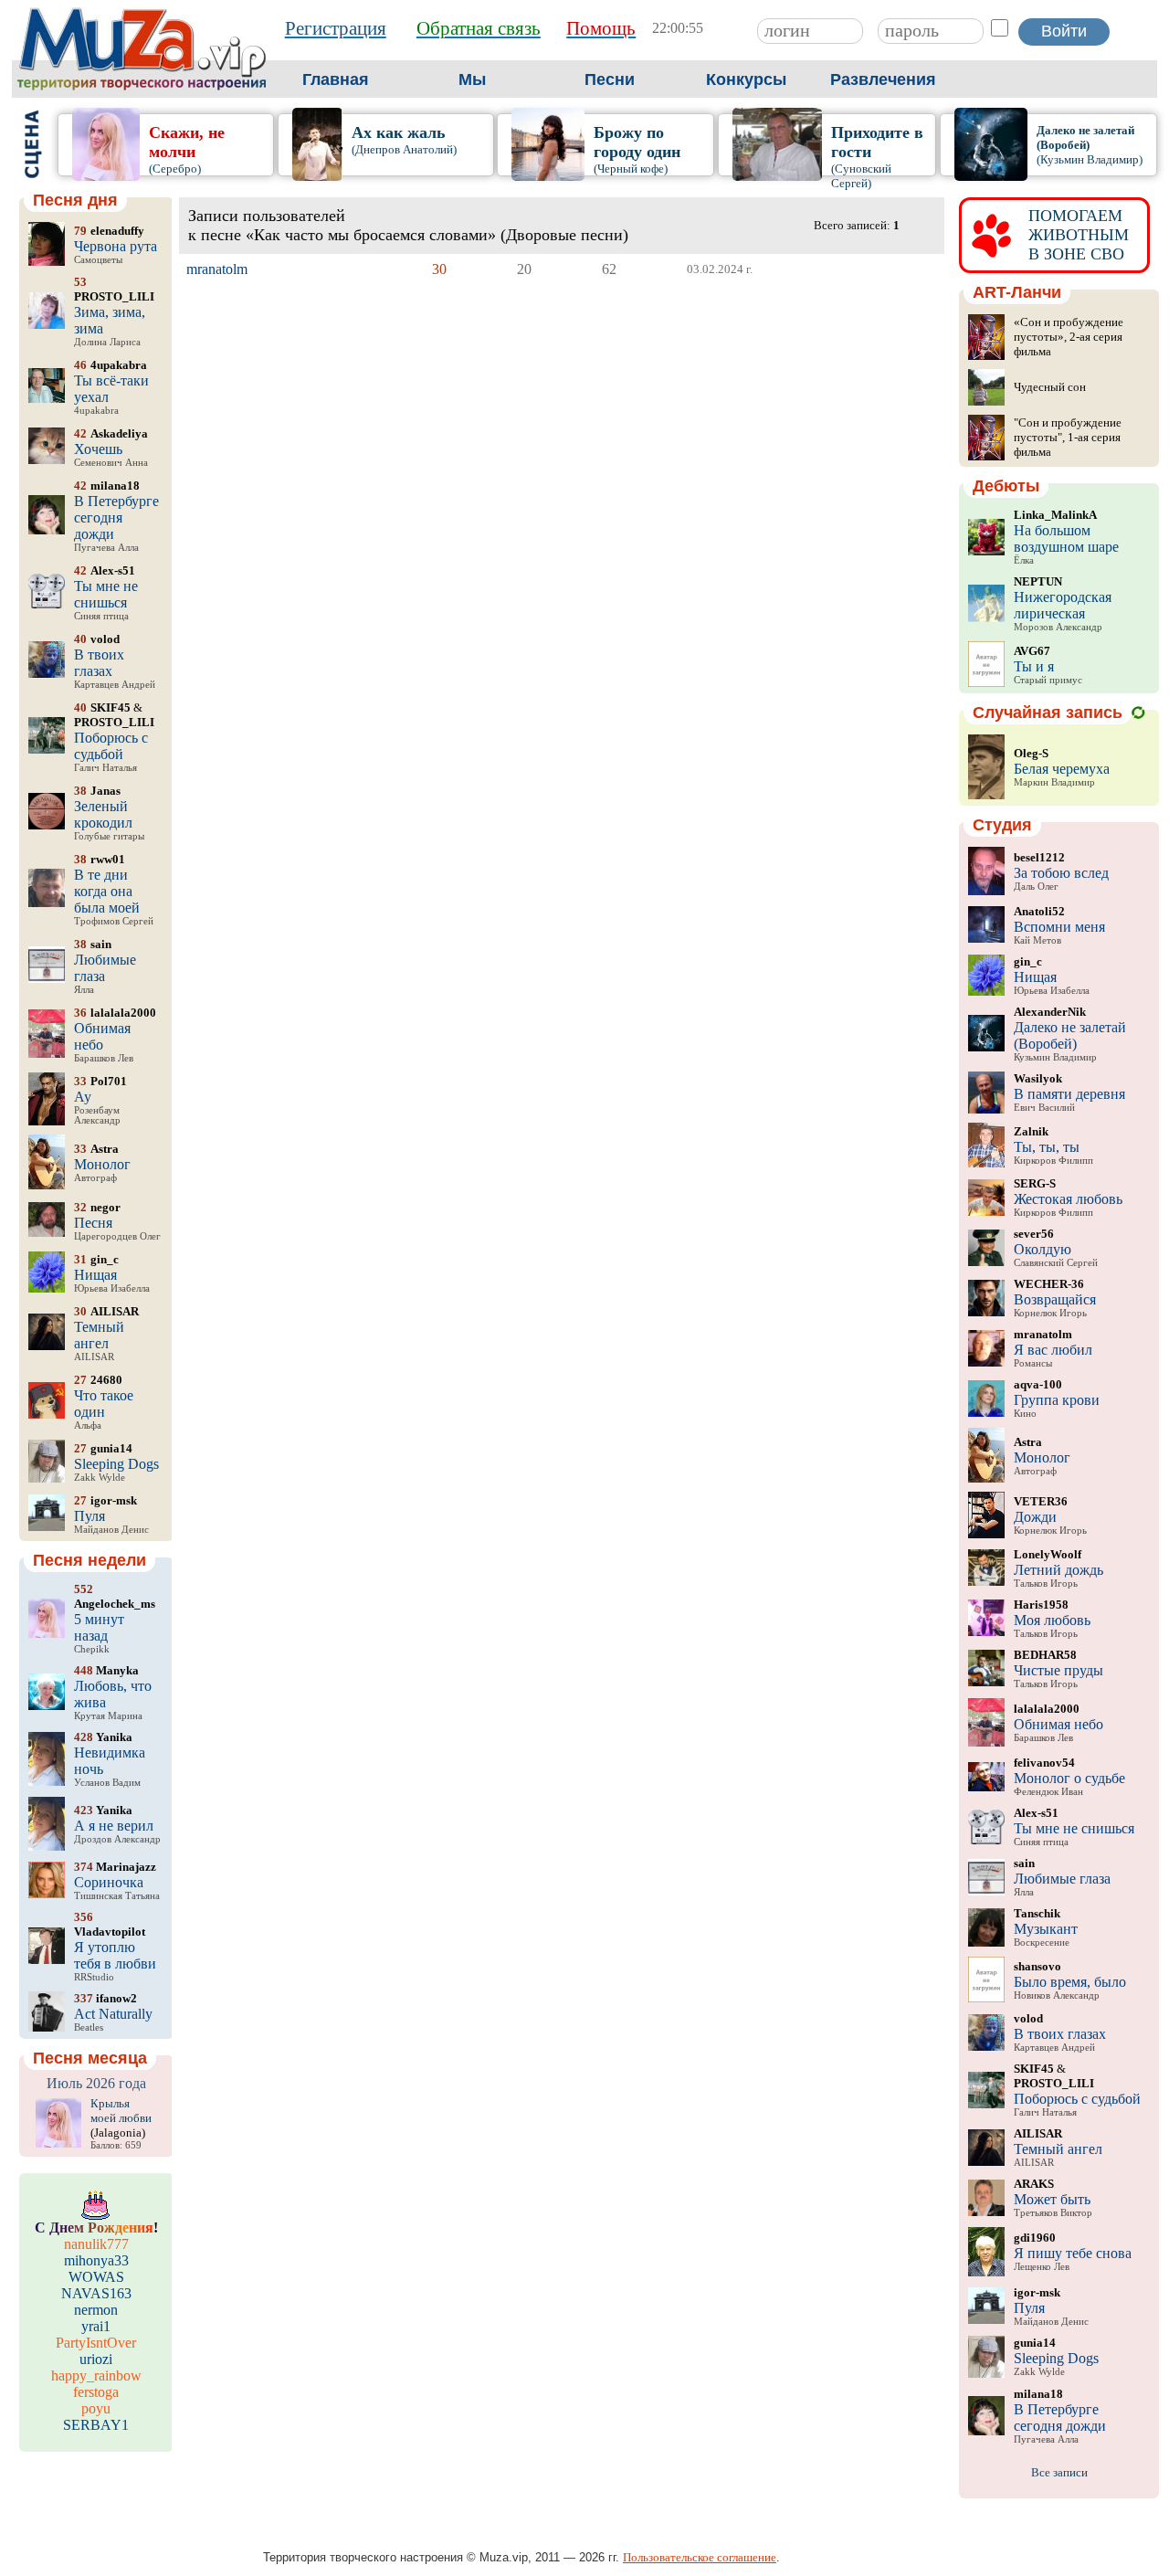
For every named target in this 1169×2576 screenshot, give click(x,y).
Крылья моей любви (121, 2111)
